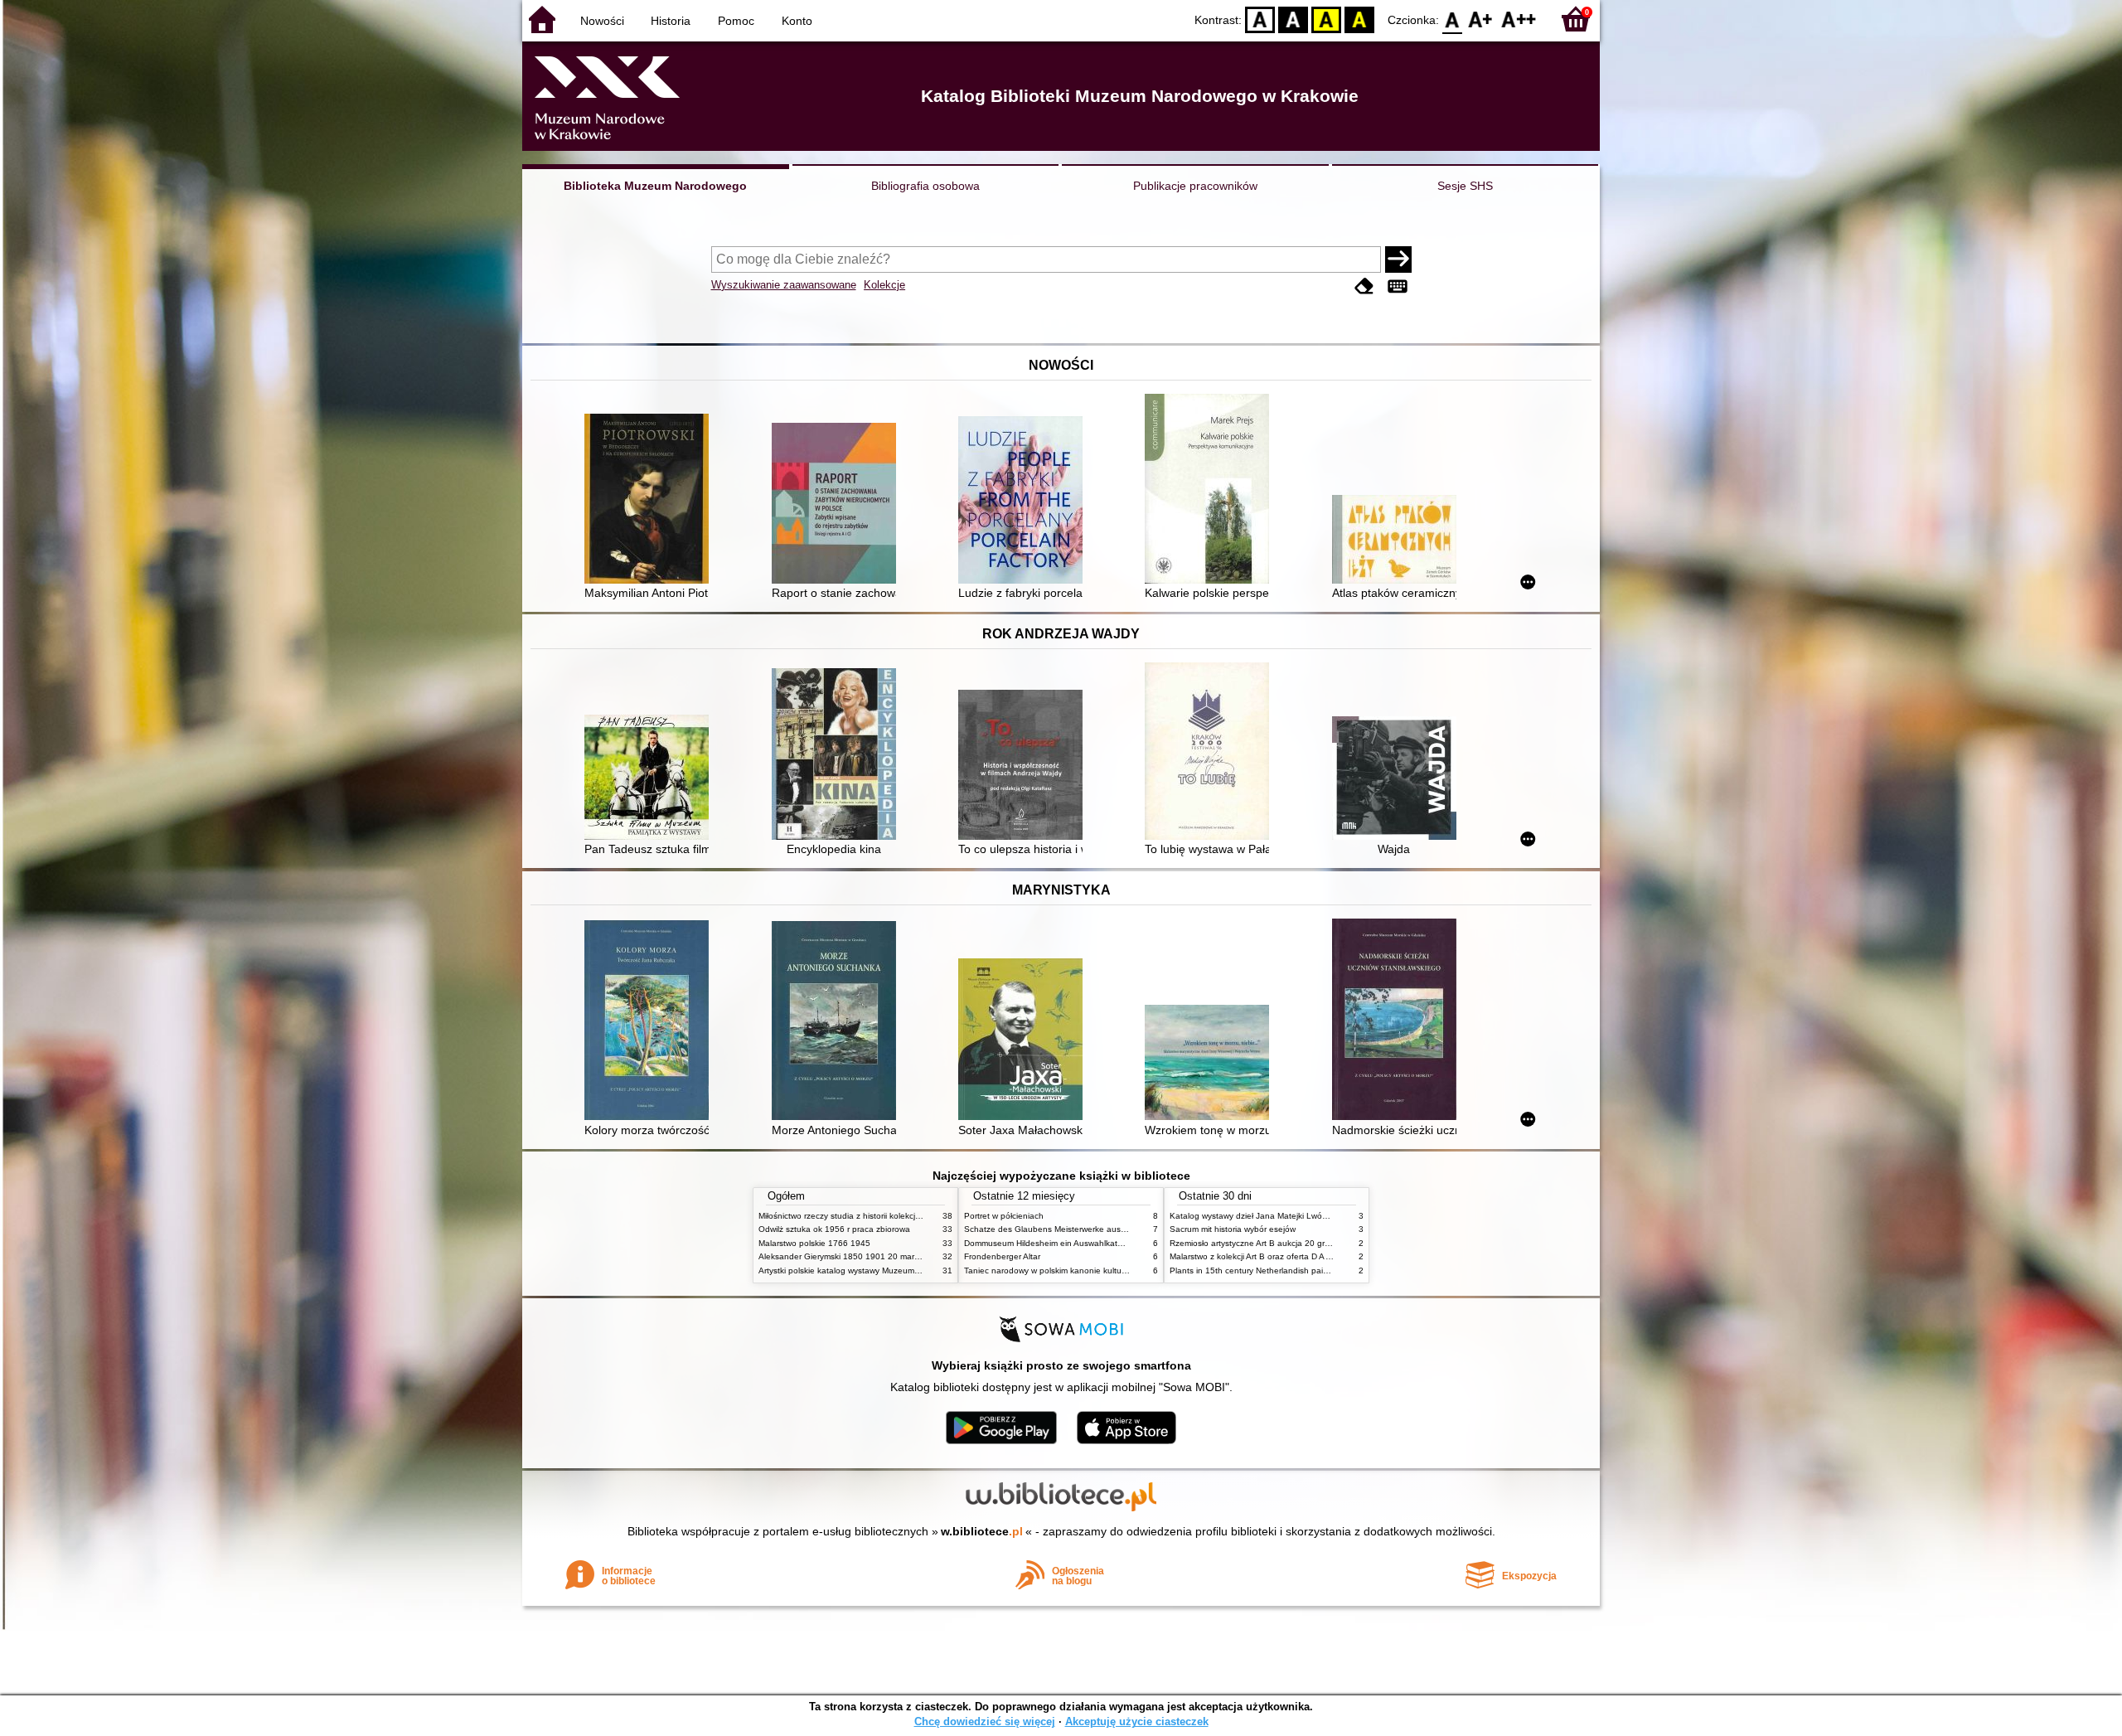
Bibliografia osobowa (925, 186)
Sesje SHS (1465, 186)
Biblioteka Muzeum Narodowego (655, 186)
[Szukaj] (1398, 259)
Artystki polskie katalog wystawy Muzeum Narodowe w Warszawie (883, 1270)
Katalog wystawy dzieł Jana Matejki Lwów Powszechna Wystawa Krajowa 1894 (1320, 1216)
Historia (671, 21)
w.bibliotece (982, 1531)
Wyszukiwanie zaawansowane (784, 285)
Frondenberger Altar (1002, 1256)
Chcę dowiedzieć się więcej (985, 1721)
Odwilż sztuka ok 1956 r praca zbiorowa (834, 1229)
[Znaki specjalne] (1398, 286)
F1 (1481, 19)
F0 (1453, 19)
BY (1359, 19)
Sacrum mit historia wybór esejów (1233, 1229)
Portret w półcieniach (1004, 1216)
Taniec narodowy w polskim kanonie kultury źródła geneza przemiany (1095, 1270)
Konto (797, 21)
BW (1293, 19)
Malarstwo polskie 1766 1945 (814, 1243)
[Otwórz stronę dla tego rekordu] (651, 500)
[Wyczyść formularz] (1364, 286)
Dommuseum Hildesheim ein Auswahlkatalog (1049, 1243)
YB (1326, 19)
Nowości (602, 21)
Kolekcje (884, 285)
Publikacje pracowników (1195, 186)
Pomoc (736, 21)
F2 (1519, 19)
